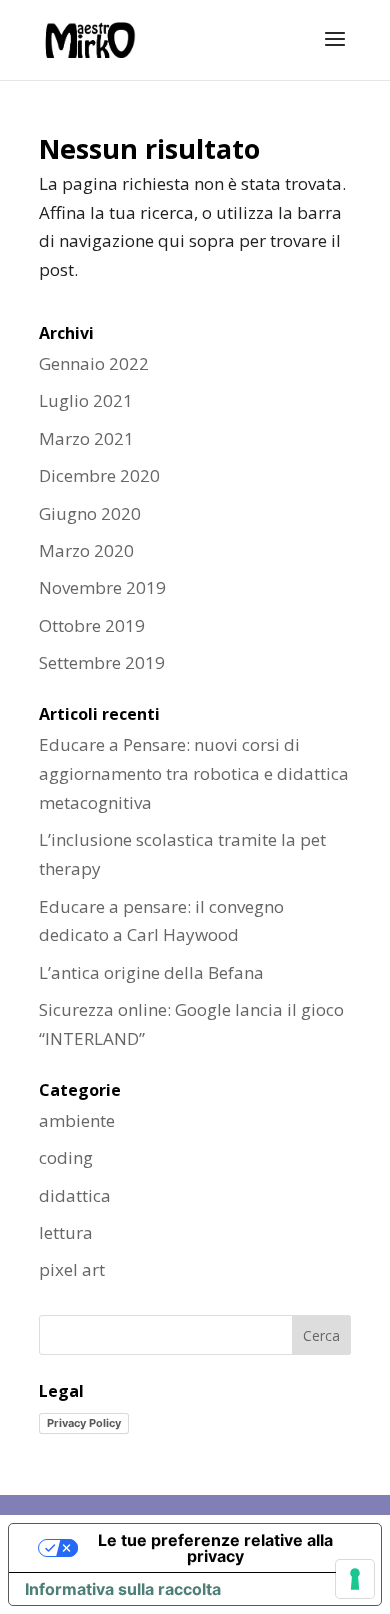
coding (66, 1157)
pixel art (72, 1269)
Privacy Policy (84, 1423)
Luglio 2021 (86, 400)
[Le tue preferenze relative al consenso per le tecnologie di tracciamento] (355, 1579)
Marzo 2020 (86, 550)
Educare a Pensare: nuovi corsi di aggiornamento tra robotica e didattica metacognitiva (194, 773)
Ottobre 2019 (92, 625)
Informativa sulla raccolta (123, 1589)
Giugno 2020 (90, 513)
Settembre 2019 (102, 662)
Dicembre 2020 (99, 475)
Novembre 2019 (102, 587)
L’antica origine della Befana (151, 972)
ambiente (77, 1120)
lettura (66, 1232)
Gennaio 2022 (94, 363)
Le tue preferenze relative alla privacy (215, 1548)
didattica (75, 1195)
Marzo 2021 (86, 438)
